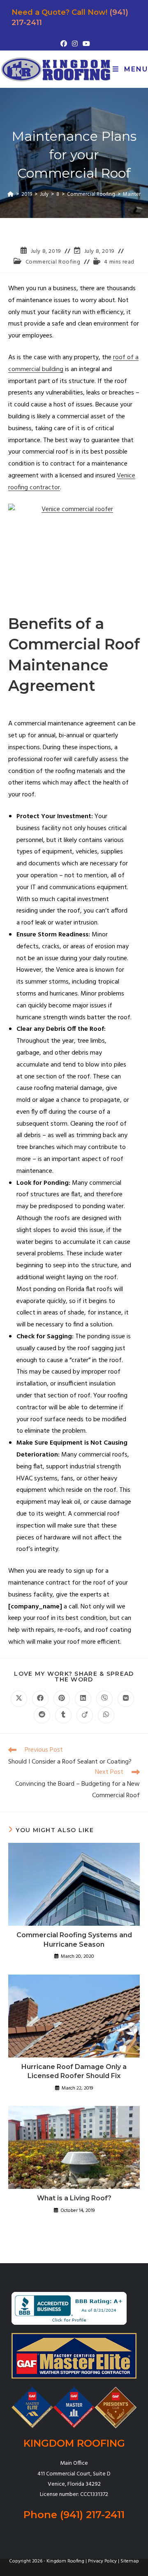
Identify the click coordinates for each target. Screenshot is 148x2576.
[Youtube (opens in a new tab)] (85, 44)
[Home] (10, 194)
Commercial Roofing (53, 262)
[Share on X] (19, 1699)
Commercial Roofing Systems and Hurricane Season (74, 1939)
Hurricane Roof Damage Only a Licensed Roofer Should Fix (74, 2071)
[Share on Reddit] (42, 1715)
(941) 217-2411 (92, 2515)
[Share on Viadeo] (85, 1715)
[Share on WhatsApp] (106, 1715)
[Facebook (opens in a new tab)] (64, 44)
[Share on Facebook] (40, 1699)
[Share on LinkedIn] (83, 1699)
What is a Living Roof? (74, 2198)
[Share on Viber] (104, 1699)
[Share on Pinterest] (62, 1699)
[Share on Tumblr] (63, 1715)
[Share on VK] (126, 1699)
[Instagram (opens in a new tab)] (75, 44)
